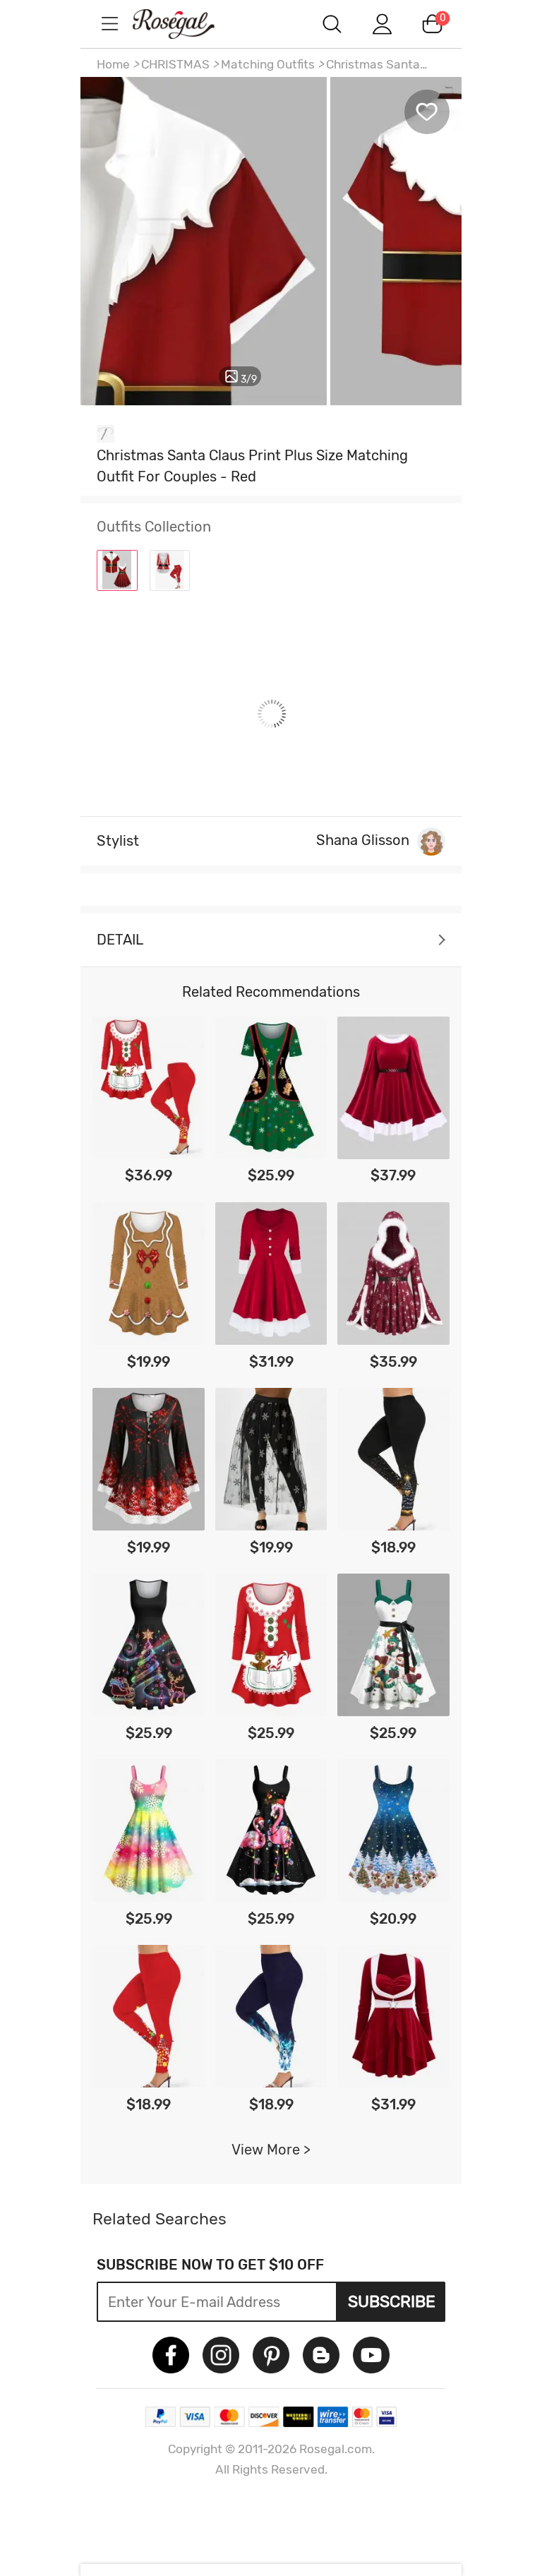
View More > (271, 2150)
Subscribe (392, 2301)
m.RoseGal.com (186, 24)
